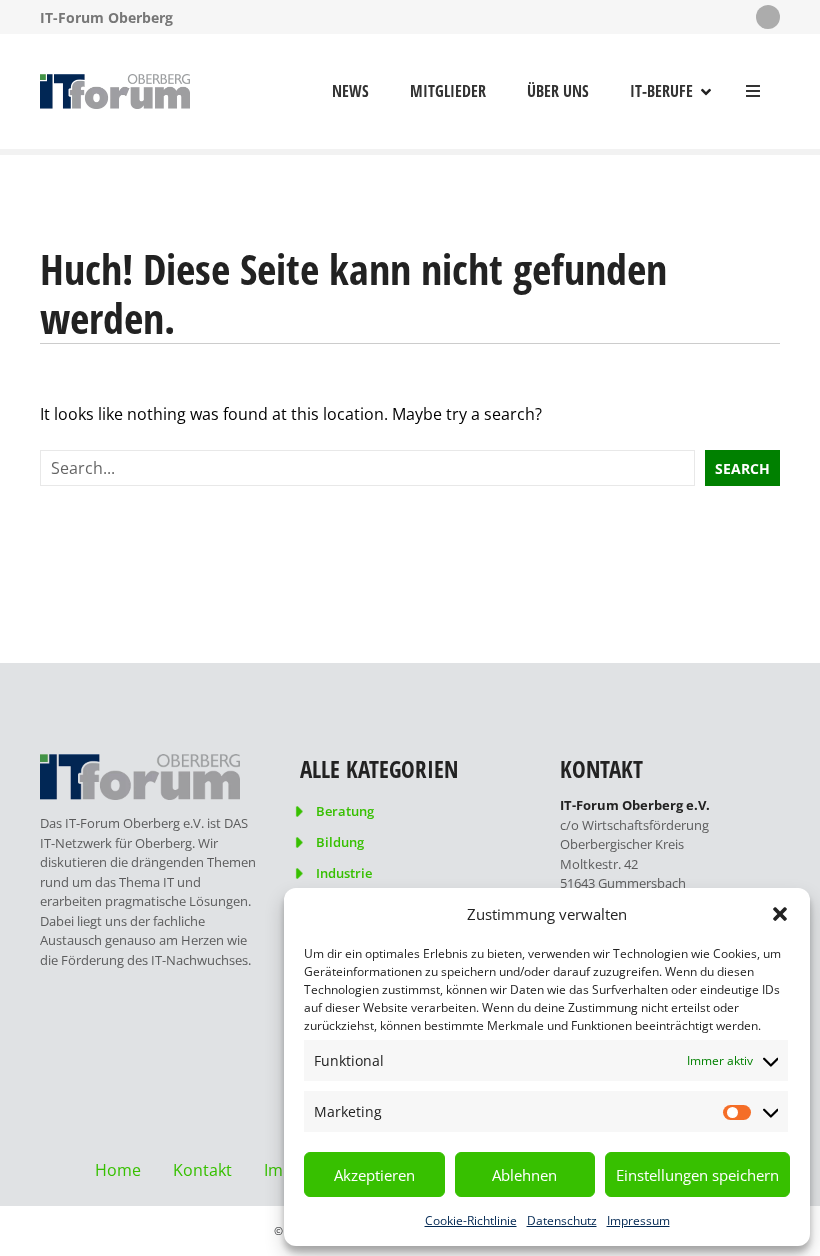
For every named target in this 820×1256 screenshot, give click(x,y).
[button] (780, 914)
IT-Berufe (661, 91)
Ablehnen (524, 1175)
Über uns (558, 91)
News (350, 91)
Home (118, 1170)
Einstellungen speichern (697, 1175)
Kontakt (202, 1170)
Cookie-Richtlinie (471, 1220)
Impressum (638, 1220)
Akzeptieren (374, 1175)
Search (742, 468)
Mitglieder (448, 91)
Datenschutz (562, 1220)
